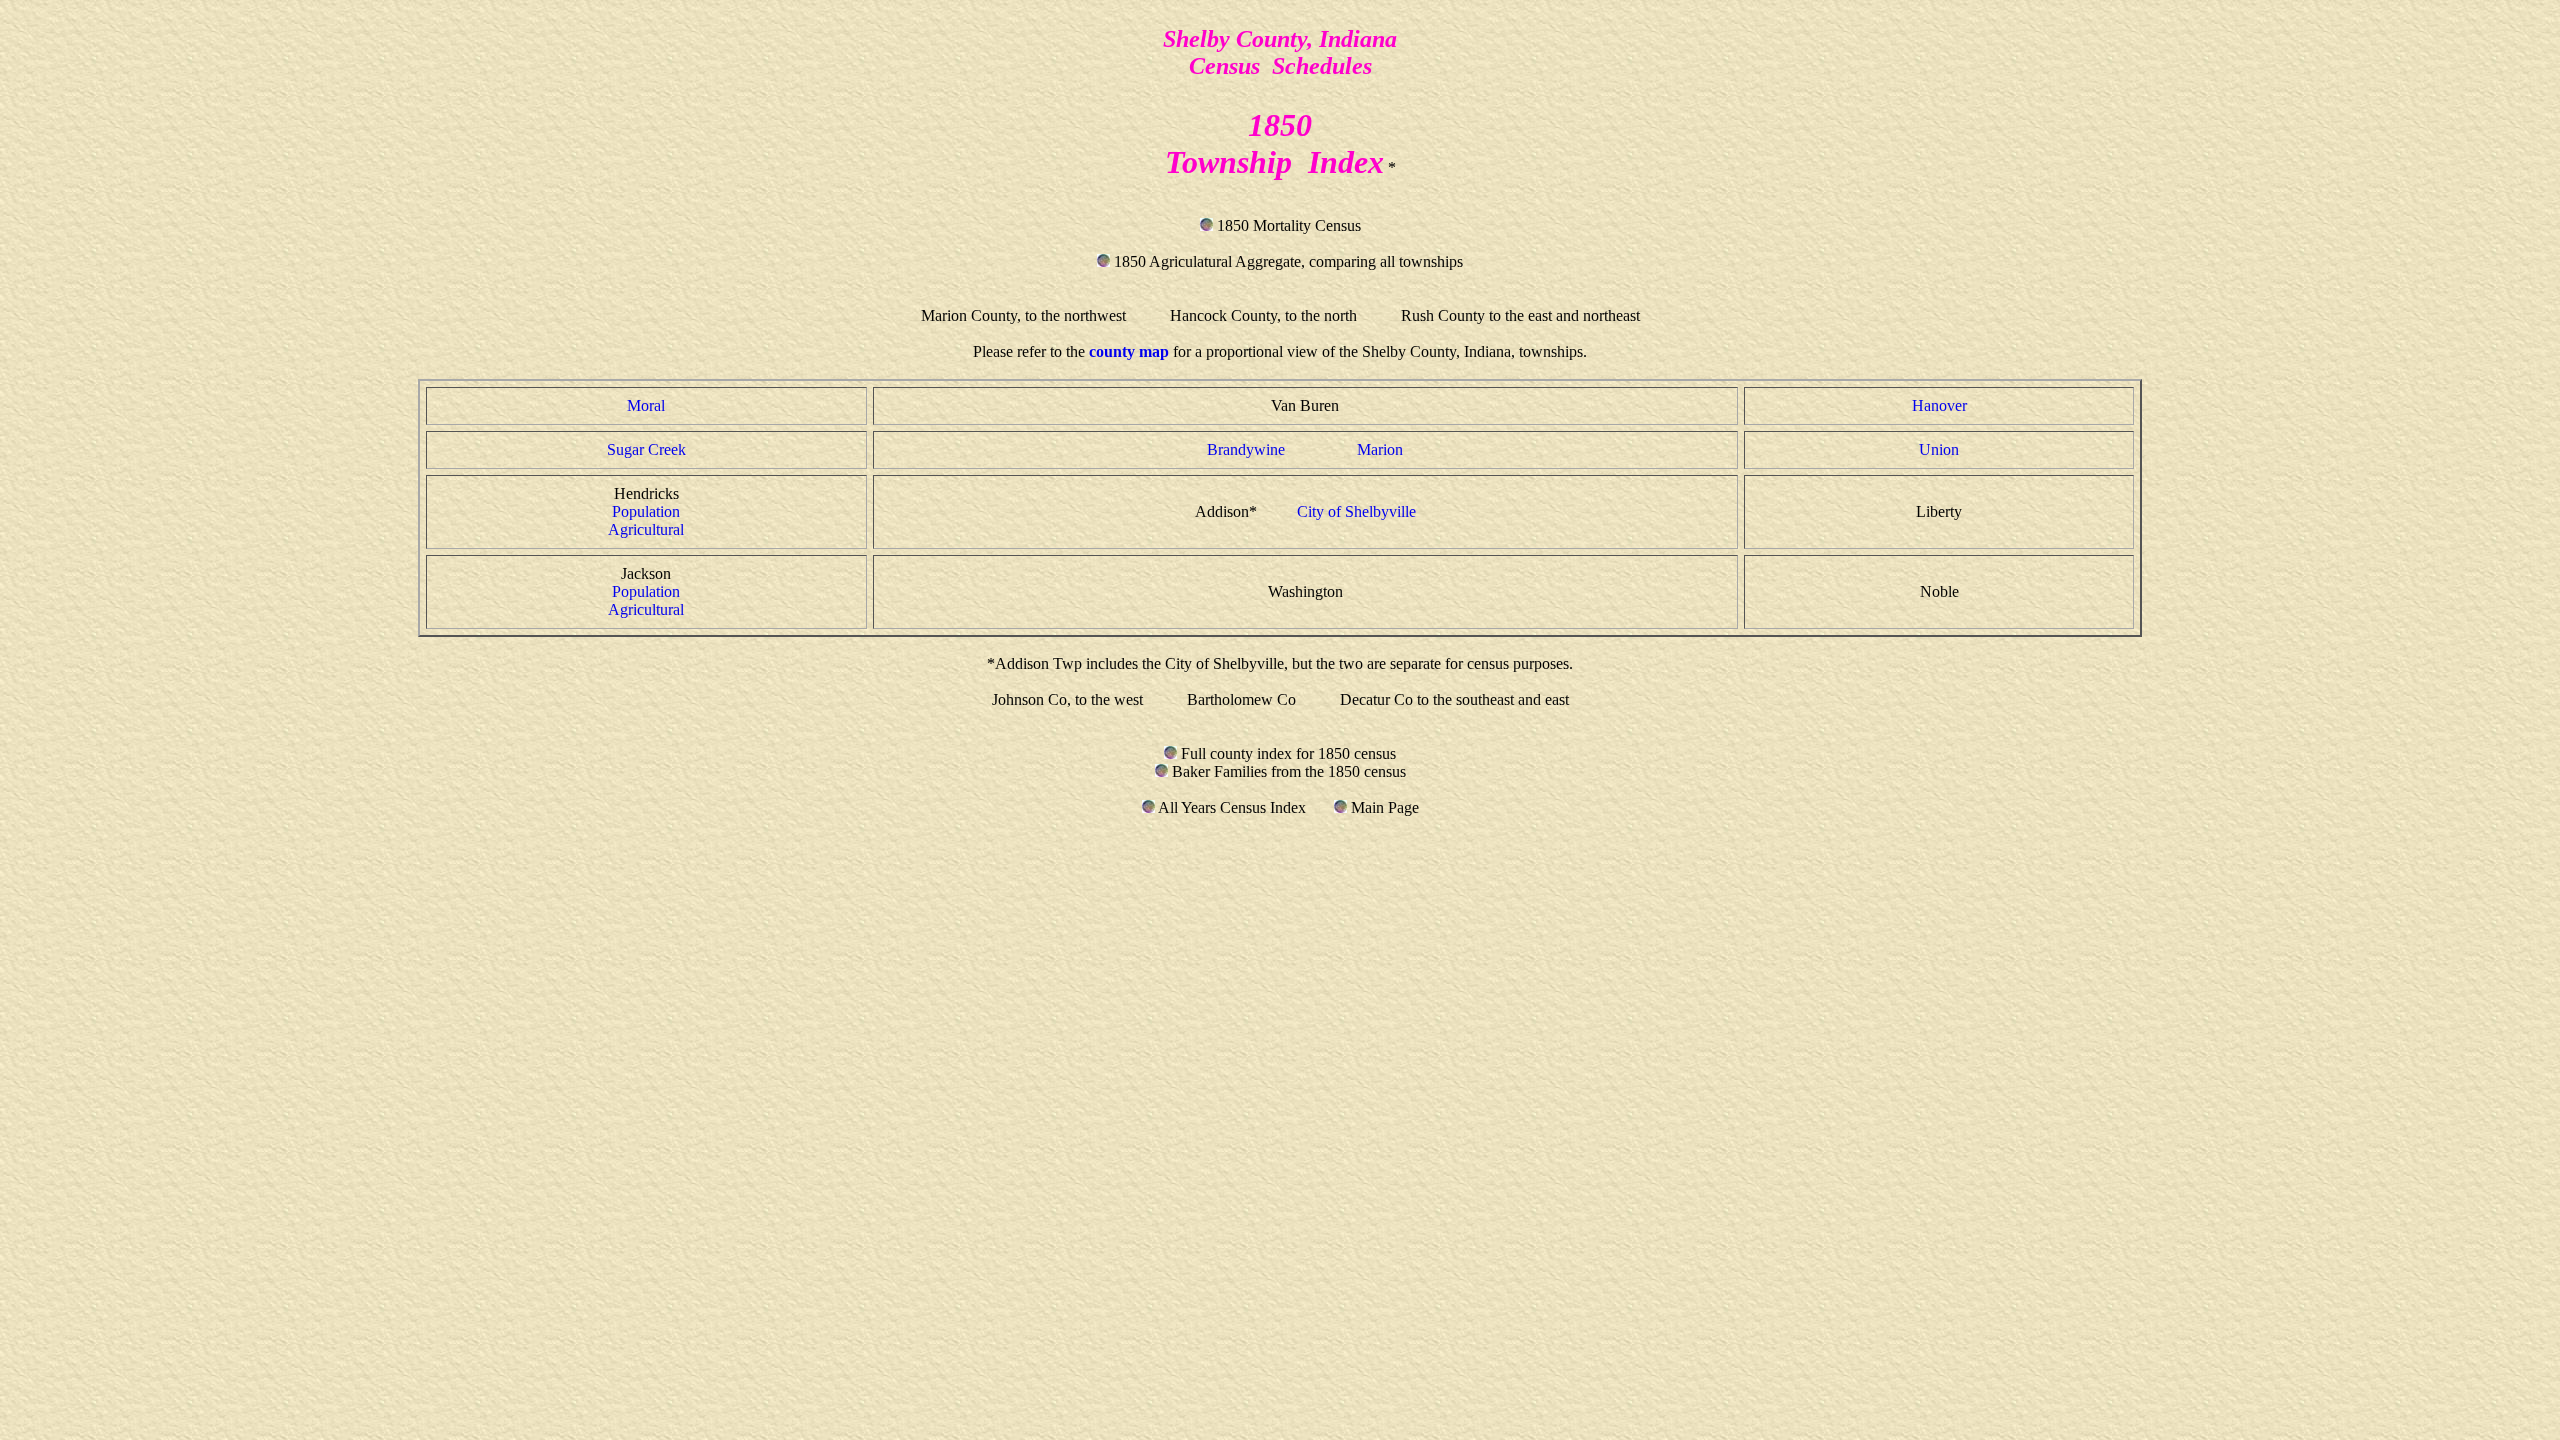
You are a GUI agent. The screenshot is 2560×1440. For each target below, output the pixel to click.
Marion (1380, 449)
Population (646, 511)
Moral (646, 405)
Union (1939, 449)
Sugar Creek (646, 449)
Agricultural (646, 529)
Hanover (1939, 405)
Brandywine (1246, 449)
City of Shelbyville (1356, 511)
